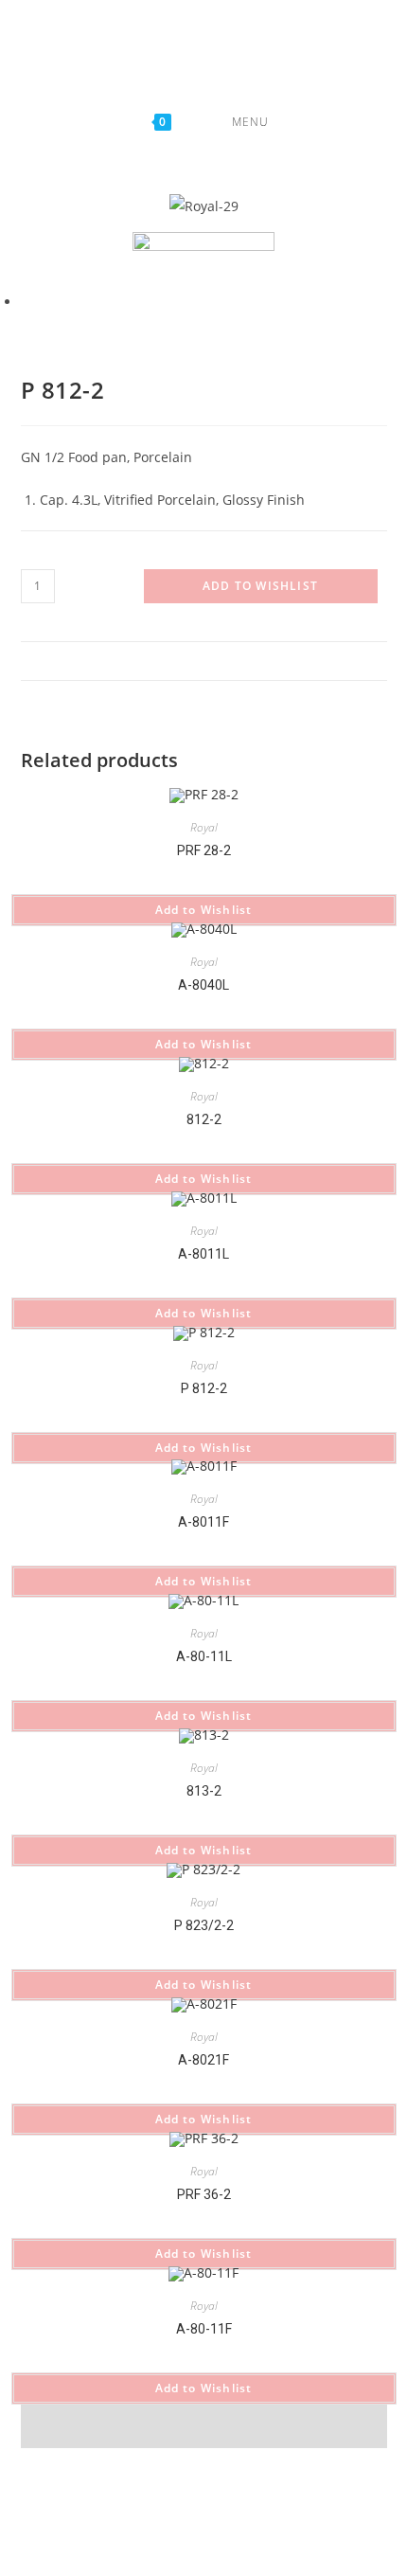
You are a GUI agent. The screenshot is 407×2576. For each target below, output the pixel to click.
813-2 (204, 1791)
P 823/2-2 (204, 1925)
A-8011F (203, 1522)
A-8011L (203, 1254)
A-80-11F (204, 2329)
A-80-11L (204, 1656)
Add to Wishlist (260, 586)
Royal (204, 827)
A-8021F (203, 2060)
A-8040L (203, 985)
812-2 (204, 1119)
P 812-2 (204, 1388)
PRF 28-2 (204, 850)
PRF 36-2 (204, 2194)
